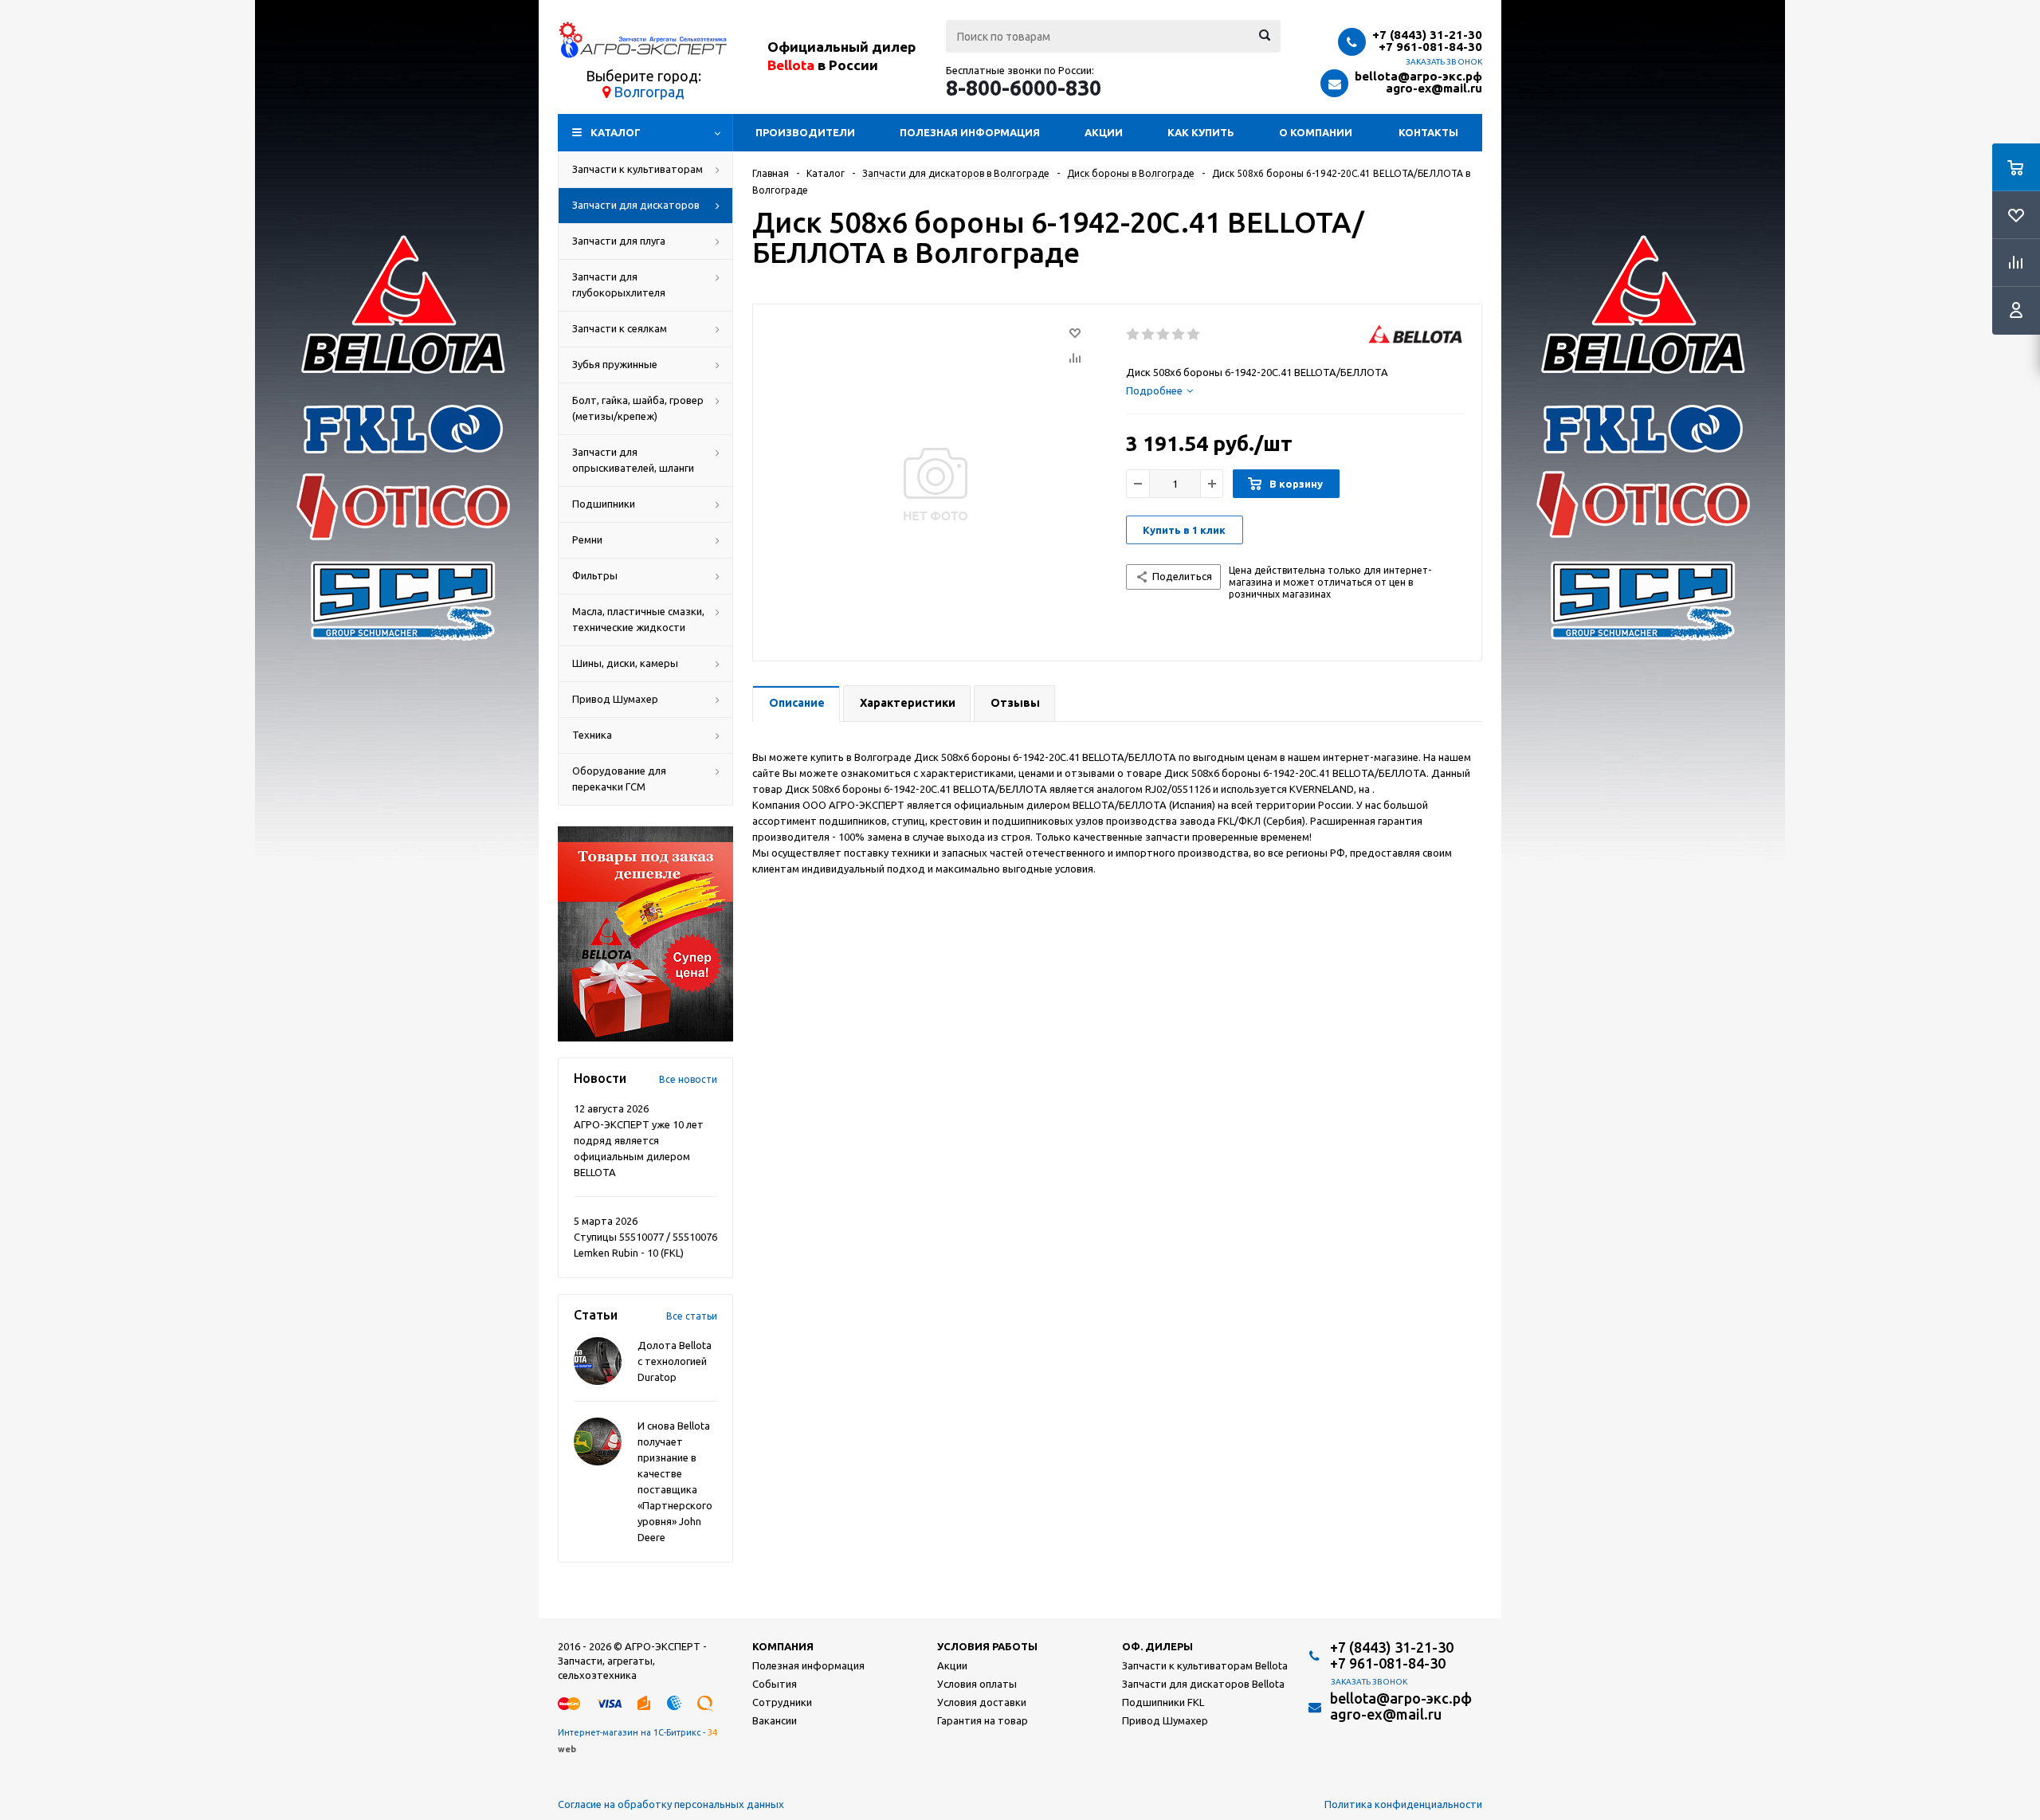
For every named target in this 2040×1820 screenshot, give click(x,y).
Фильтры (595, 575)
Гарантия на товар (983, 1720)
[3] (1164, 335)
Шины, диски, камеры (625, 663)
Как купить (1201, 132)
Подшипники (604, 504)
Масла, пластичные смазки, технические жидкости (638, 619)
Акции (1104, 132)
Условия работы (987, 1646)
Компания (783, 1646)
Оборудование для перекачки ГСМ (619, 779)
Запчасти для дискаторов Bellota (1203, 1684)
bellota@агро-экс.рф (1418, 76)
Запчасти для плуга (619, 241)
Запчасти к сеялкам (620, 328)
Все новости (688, 1079)
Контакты (1428, 132)
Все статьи (692, 1316)
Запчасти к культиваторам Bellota (1205, 1665)
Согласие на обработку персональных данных (671, 1804)
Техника (592, 735)
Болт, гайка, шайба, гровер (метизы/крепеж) (638, 408)
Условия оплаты (977, 1684)
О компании (1316, 132)
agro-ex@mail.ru (1434, 88)
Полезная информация (970, 132)
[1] (1134, 335)
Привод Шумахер (615, 699)
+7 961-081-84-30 (1430, 47)
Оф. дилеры (1157, 1646)
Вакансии (775, 1720)
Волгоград (649, 92)
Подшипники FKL (1163, 1702)
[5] (1194, 335)
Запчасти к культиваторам (637, 169)
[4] (1179, 335)
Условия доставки (982, 1702)
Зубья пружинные (615, 364)
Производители (805, 132)
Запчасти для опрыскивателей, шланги (633, 460)
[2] (1149, 335)
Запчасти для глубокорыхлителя (619, 284)
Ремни (587, 539)
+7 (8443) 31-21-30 (1427, 35)
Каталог (616, 132)
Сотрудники (782, 1702)
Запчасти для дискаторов (636, 205)
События (775, 1684)
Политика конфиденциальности (1403, 1804)
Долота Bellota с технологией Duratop (675, 1361)
